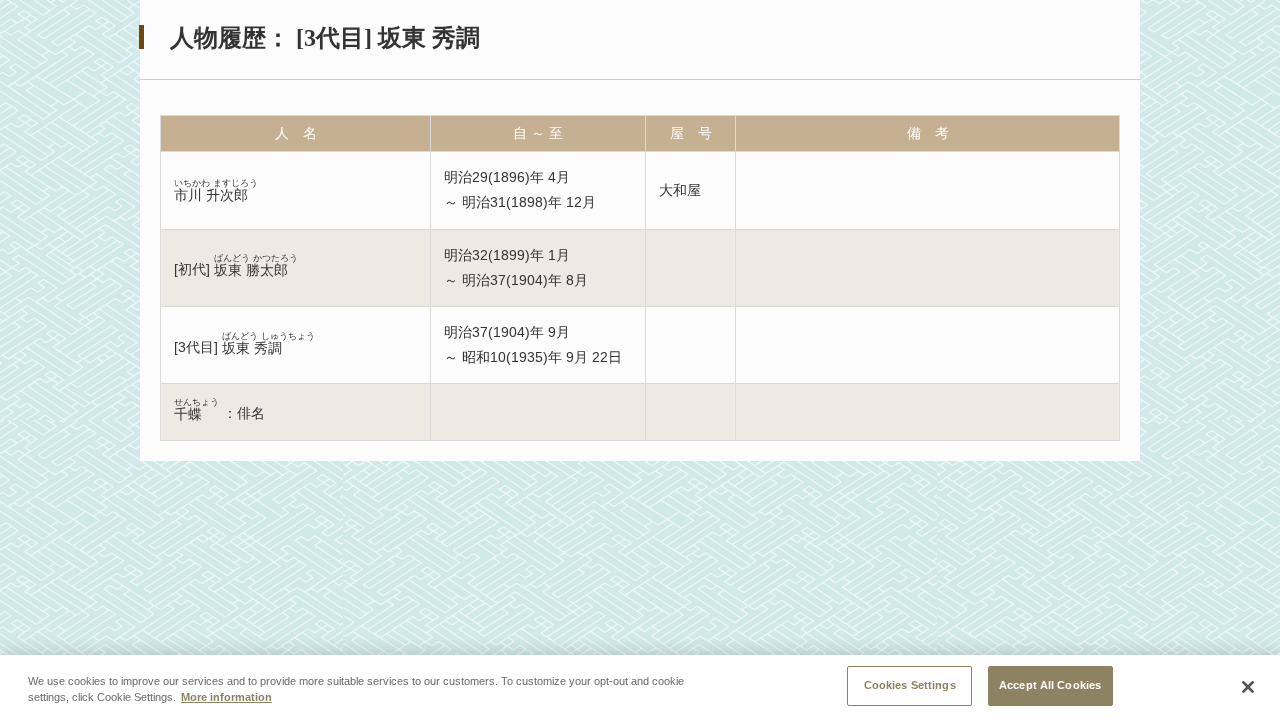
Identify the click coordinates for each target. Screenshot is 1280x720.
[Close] (1248, 687)
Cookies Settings (910, 685)
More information (226, 698)
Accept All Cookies (1050, 685)
